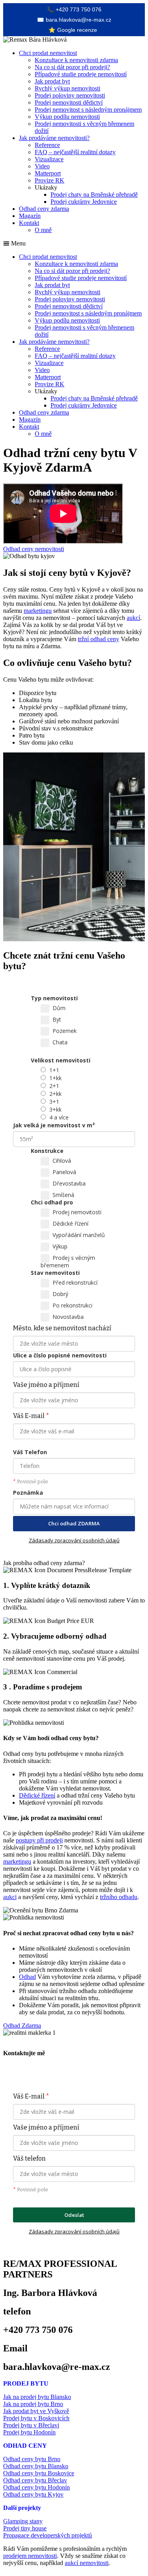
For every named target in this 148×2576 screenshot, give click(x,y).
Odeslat (74, 2215)
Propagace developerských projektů (48, 2535)
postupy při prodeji (39, 1840)
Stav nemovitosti (55, 1273)
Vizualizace (49, 159)
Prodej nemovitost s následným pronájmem (88, 110)
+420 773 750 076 (74, 9)
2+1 (54, 1086)
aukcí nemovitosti (87, 2563)
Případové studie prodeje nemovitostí (81, 74)
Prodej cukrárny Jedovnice (84, 202)
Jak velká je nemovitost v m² (54, 1125)
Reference (47, 145)
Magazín (30, 216)
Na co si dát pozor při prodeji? (72, 67)
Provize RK (50, 180)
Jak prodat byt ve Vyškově (36, 2411)
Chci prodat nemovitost (48, 53)
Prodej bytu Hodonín (29, 2432)
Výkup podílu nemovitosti (67, 117)
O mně (43, 230)
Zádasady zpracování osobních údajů (74, 1540)
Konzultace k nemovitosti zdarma (76, 60)
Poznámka (28, 1493)
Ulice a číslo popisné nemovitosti (60, 1355)
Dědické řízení (37, 1795)
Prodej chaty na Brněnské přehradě (94, 195)
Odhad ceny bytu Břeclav (35, 2480)
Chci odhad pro (52, 1202)
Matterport (48, 173)
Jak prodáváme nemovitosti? (54, 138)
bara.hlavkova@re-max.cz (74, 20)
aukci (10, 1897)
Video (42, 166)
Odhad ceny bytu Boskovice (39, 2473)
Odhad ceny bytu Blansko (36, 2466)
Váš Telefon (30, 1452)
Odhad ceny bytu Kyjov (33, 2494)
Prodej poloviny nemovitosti (70, 95)
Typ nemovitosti (54, 998)
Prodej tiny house (25, 2528)
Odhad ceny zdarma (44, 209)
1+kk (55, 1078)
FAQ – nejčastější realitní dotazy (75, 152)
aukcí (133, 618)
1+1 (54, 1070)
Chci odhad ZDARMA (74, 1523)
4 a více (59, 1117)
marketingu (38, 611)
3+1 (54, 1102)
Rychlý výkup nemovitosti (67, 88)
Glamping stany (23, 2521)
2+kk (55, 1094)
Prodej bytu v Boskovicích (36, 2418)
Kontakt (29, 223)
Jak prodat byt (52, 81)
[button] (74, 243)
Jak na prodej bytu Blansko (37, 2397)
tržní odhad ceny (98, 639)
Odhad (27, 1977)
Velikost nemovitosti (61, 1060)
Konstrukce (47, 1151)
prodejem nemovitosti (30, 2556)
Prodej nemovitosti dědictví (69, 102)
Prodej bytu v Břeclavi (31, 2425)
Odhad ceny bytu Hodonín (37, 2487)
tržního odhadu (119, 1897)
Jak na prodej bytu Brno (33, 2404)
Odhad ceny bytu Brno (32, 2459)
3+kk (55, 1109)
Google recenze (73, 30)
